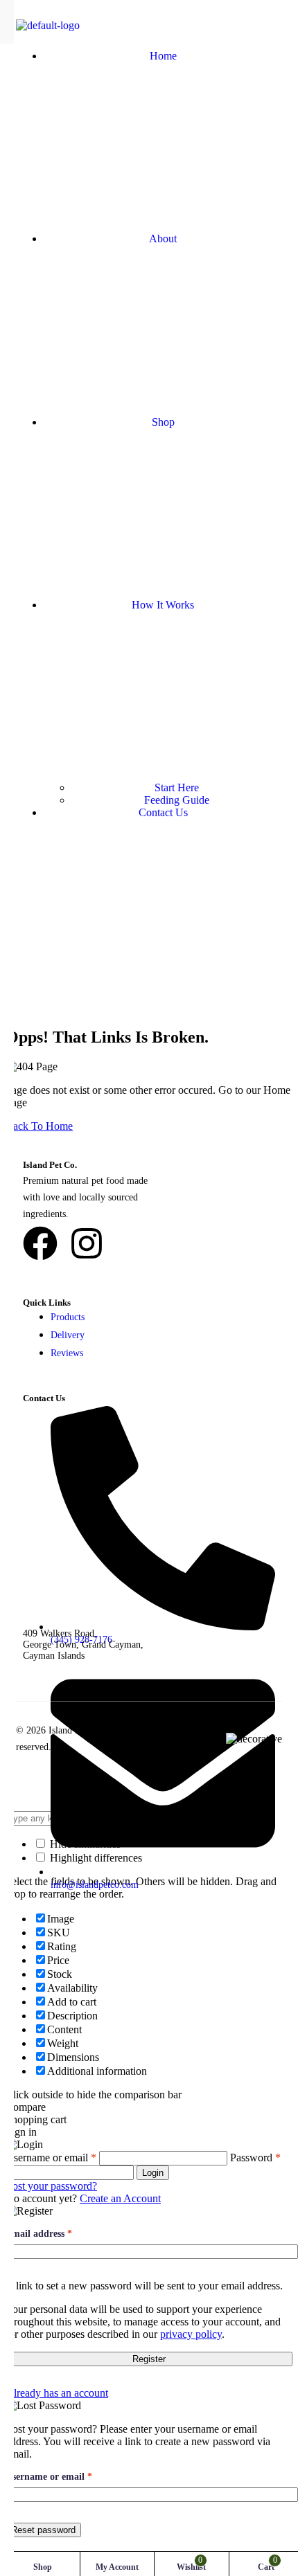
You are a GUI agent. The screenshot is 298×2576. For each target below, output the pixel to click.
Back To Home (39, 1126)
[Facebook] (40, 1243)
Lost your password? (51, 2186)
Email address (39, 2234)
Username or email (68, 2477)
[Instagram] (87, 1243)
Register (149, 2359)
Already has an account (57, 2393)
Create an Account (120, 2198)
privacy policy (191, 2334)
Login (153, 2173)
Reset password (43, 2530)
